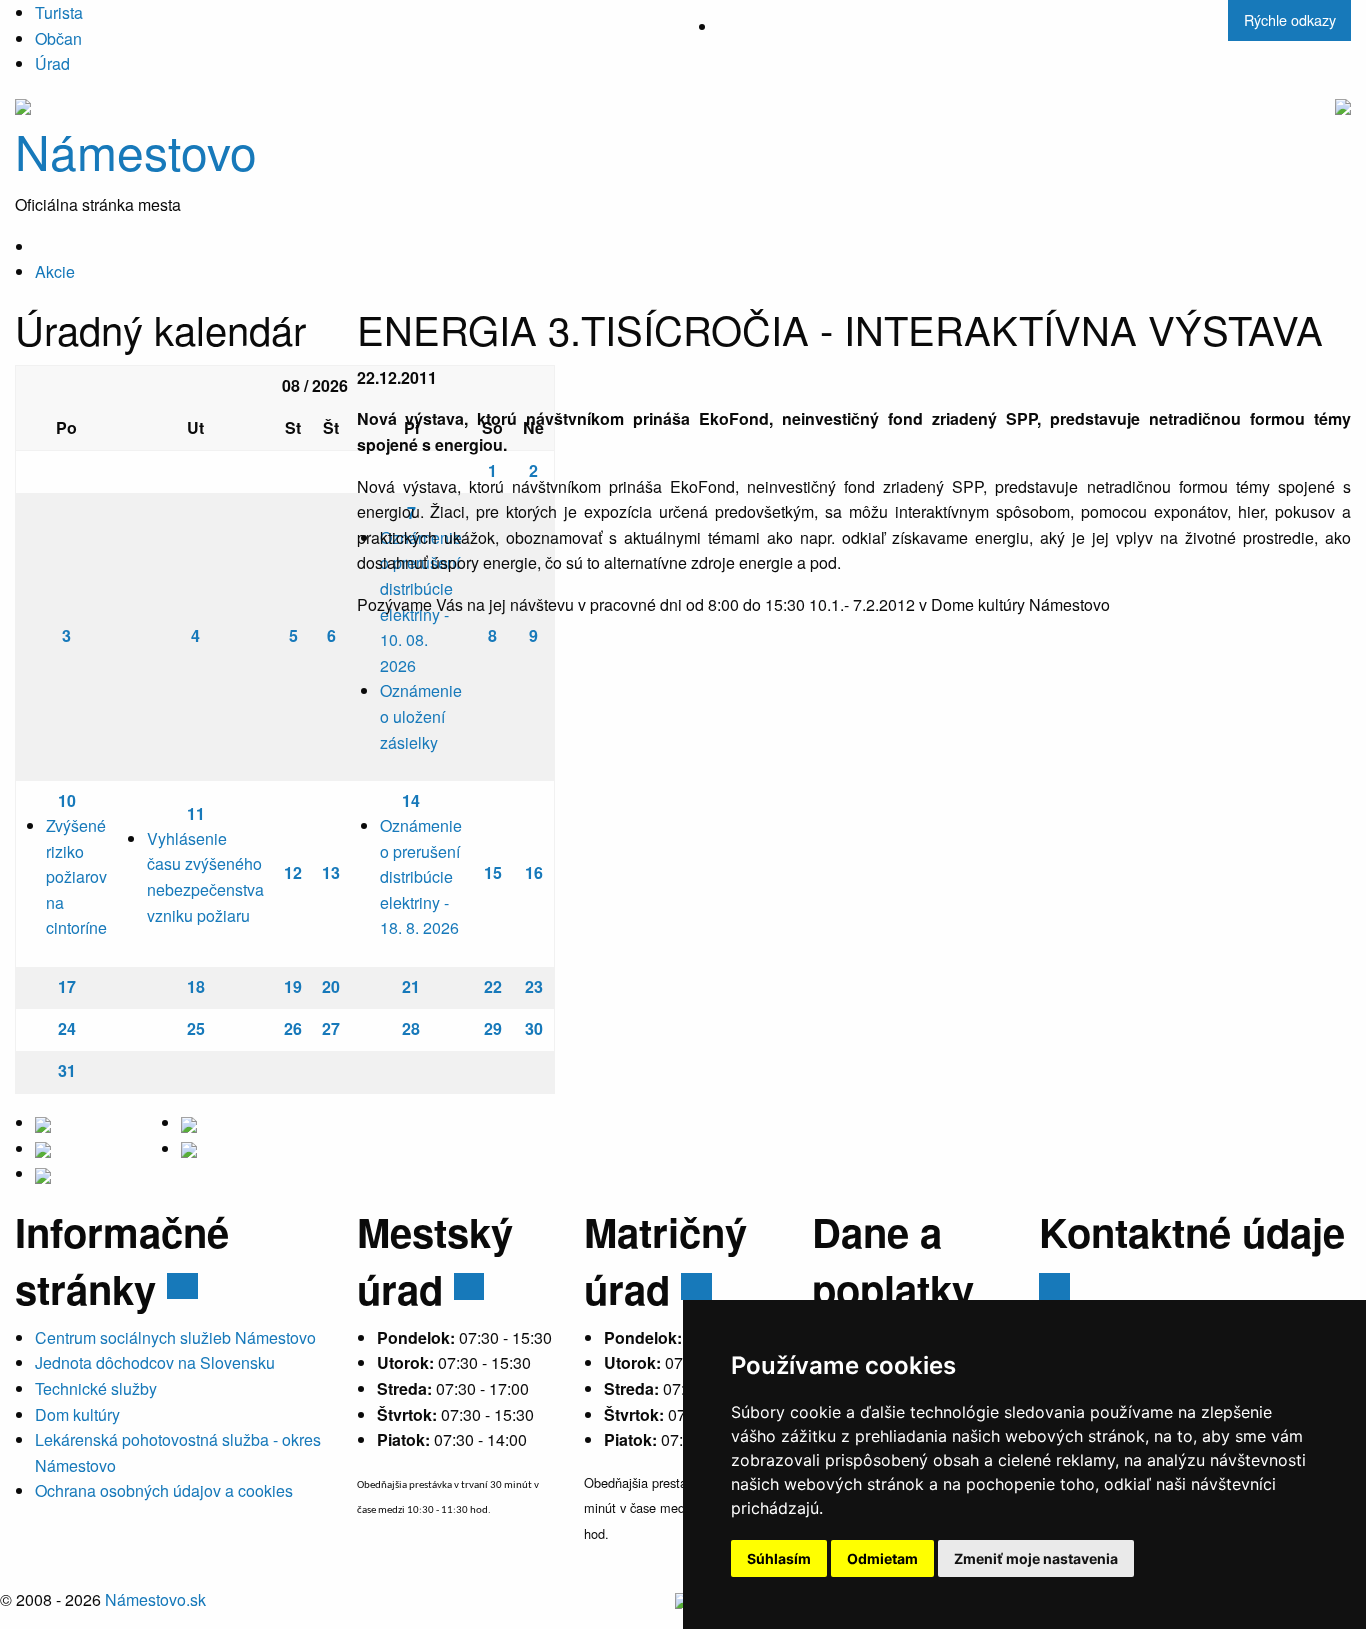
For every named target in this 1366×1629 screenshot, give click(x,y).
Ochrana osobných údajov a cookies (164, 1490)
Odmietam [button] (882, 1558)
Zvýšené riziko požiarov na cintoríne (76, 876)
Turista (59, 12)
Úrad (52, 63)
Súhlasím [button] (779, 1558)
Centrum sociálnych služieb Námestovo (175, 1337)
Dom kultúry (77, 1414)
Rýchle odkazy (1290, 19)
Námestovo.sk (155, 1599)
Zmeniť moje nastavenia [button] (1036, 1558)
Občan (58, 38)
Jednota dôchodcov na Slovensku (155, 1362)
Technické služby (96, 1388)
